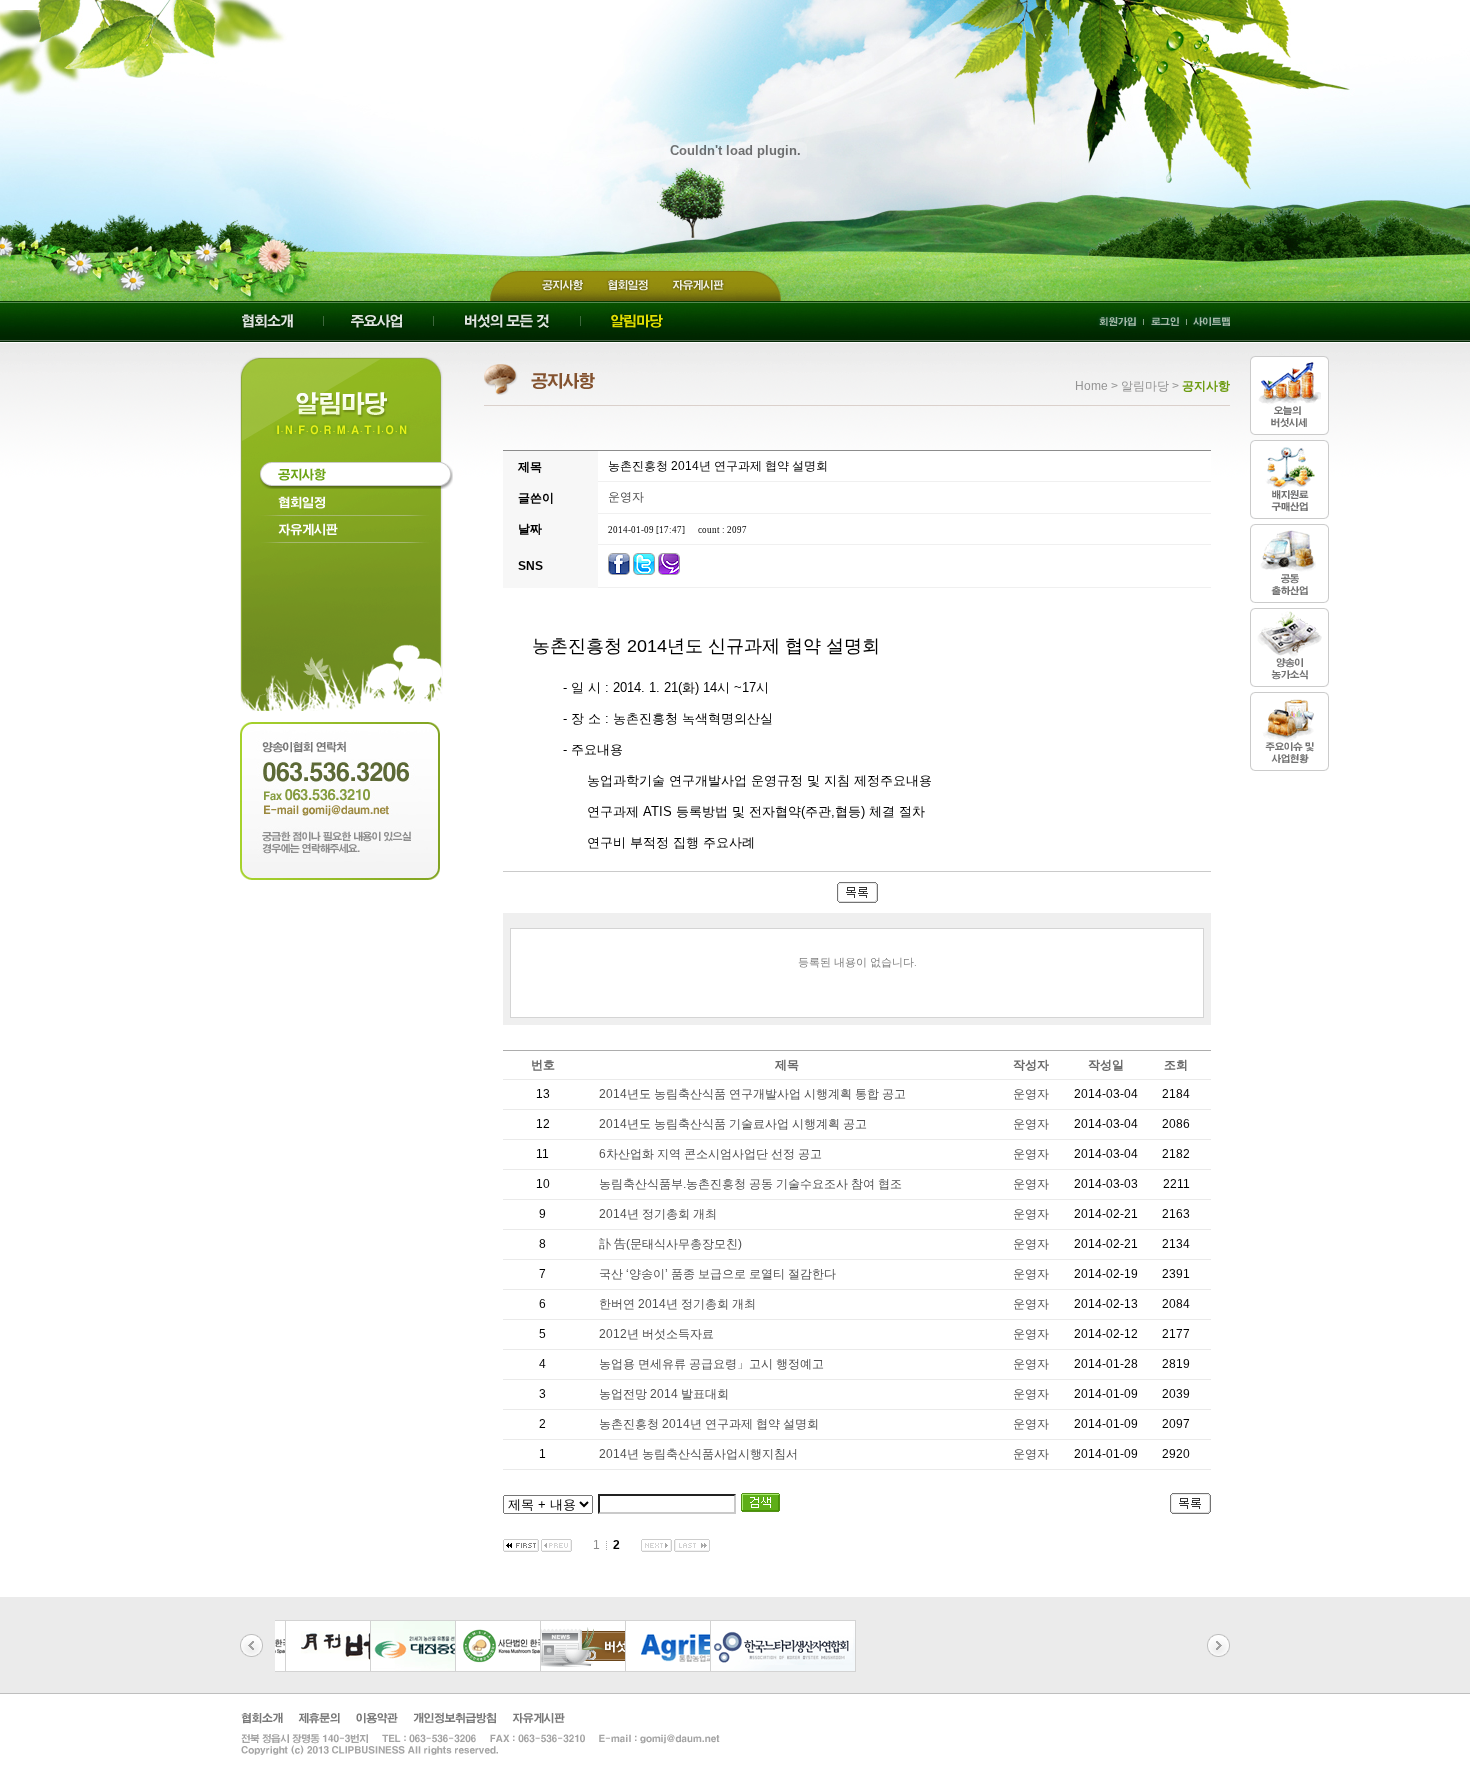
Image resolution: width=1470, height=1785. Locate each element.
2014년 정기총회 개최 (658, 1214)
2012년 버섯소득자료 (656, 1334)
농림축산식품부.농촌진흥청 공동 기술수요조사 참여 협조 (750, 1184)
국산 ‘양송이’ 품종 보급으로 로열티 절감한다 (717, 1274)
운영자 (626, 497)
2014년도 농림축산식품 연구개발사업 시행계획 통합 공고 (752, 1094)
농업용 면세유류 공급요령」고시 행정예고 (711, 1364)
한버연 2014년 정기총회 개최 (677, 1304)
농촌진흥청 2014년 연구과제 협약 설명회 (709, 1424)
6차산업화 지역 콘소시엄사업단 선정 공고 (710, 1154)
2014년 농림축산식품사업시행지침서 (698, 1454)
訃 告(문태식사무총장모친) (670, 1244)
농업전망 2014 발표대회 (664, 1394)
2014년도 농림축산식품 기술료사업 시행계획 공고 (733, 1124)
